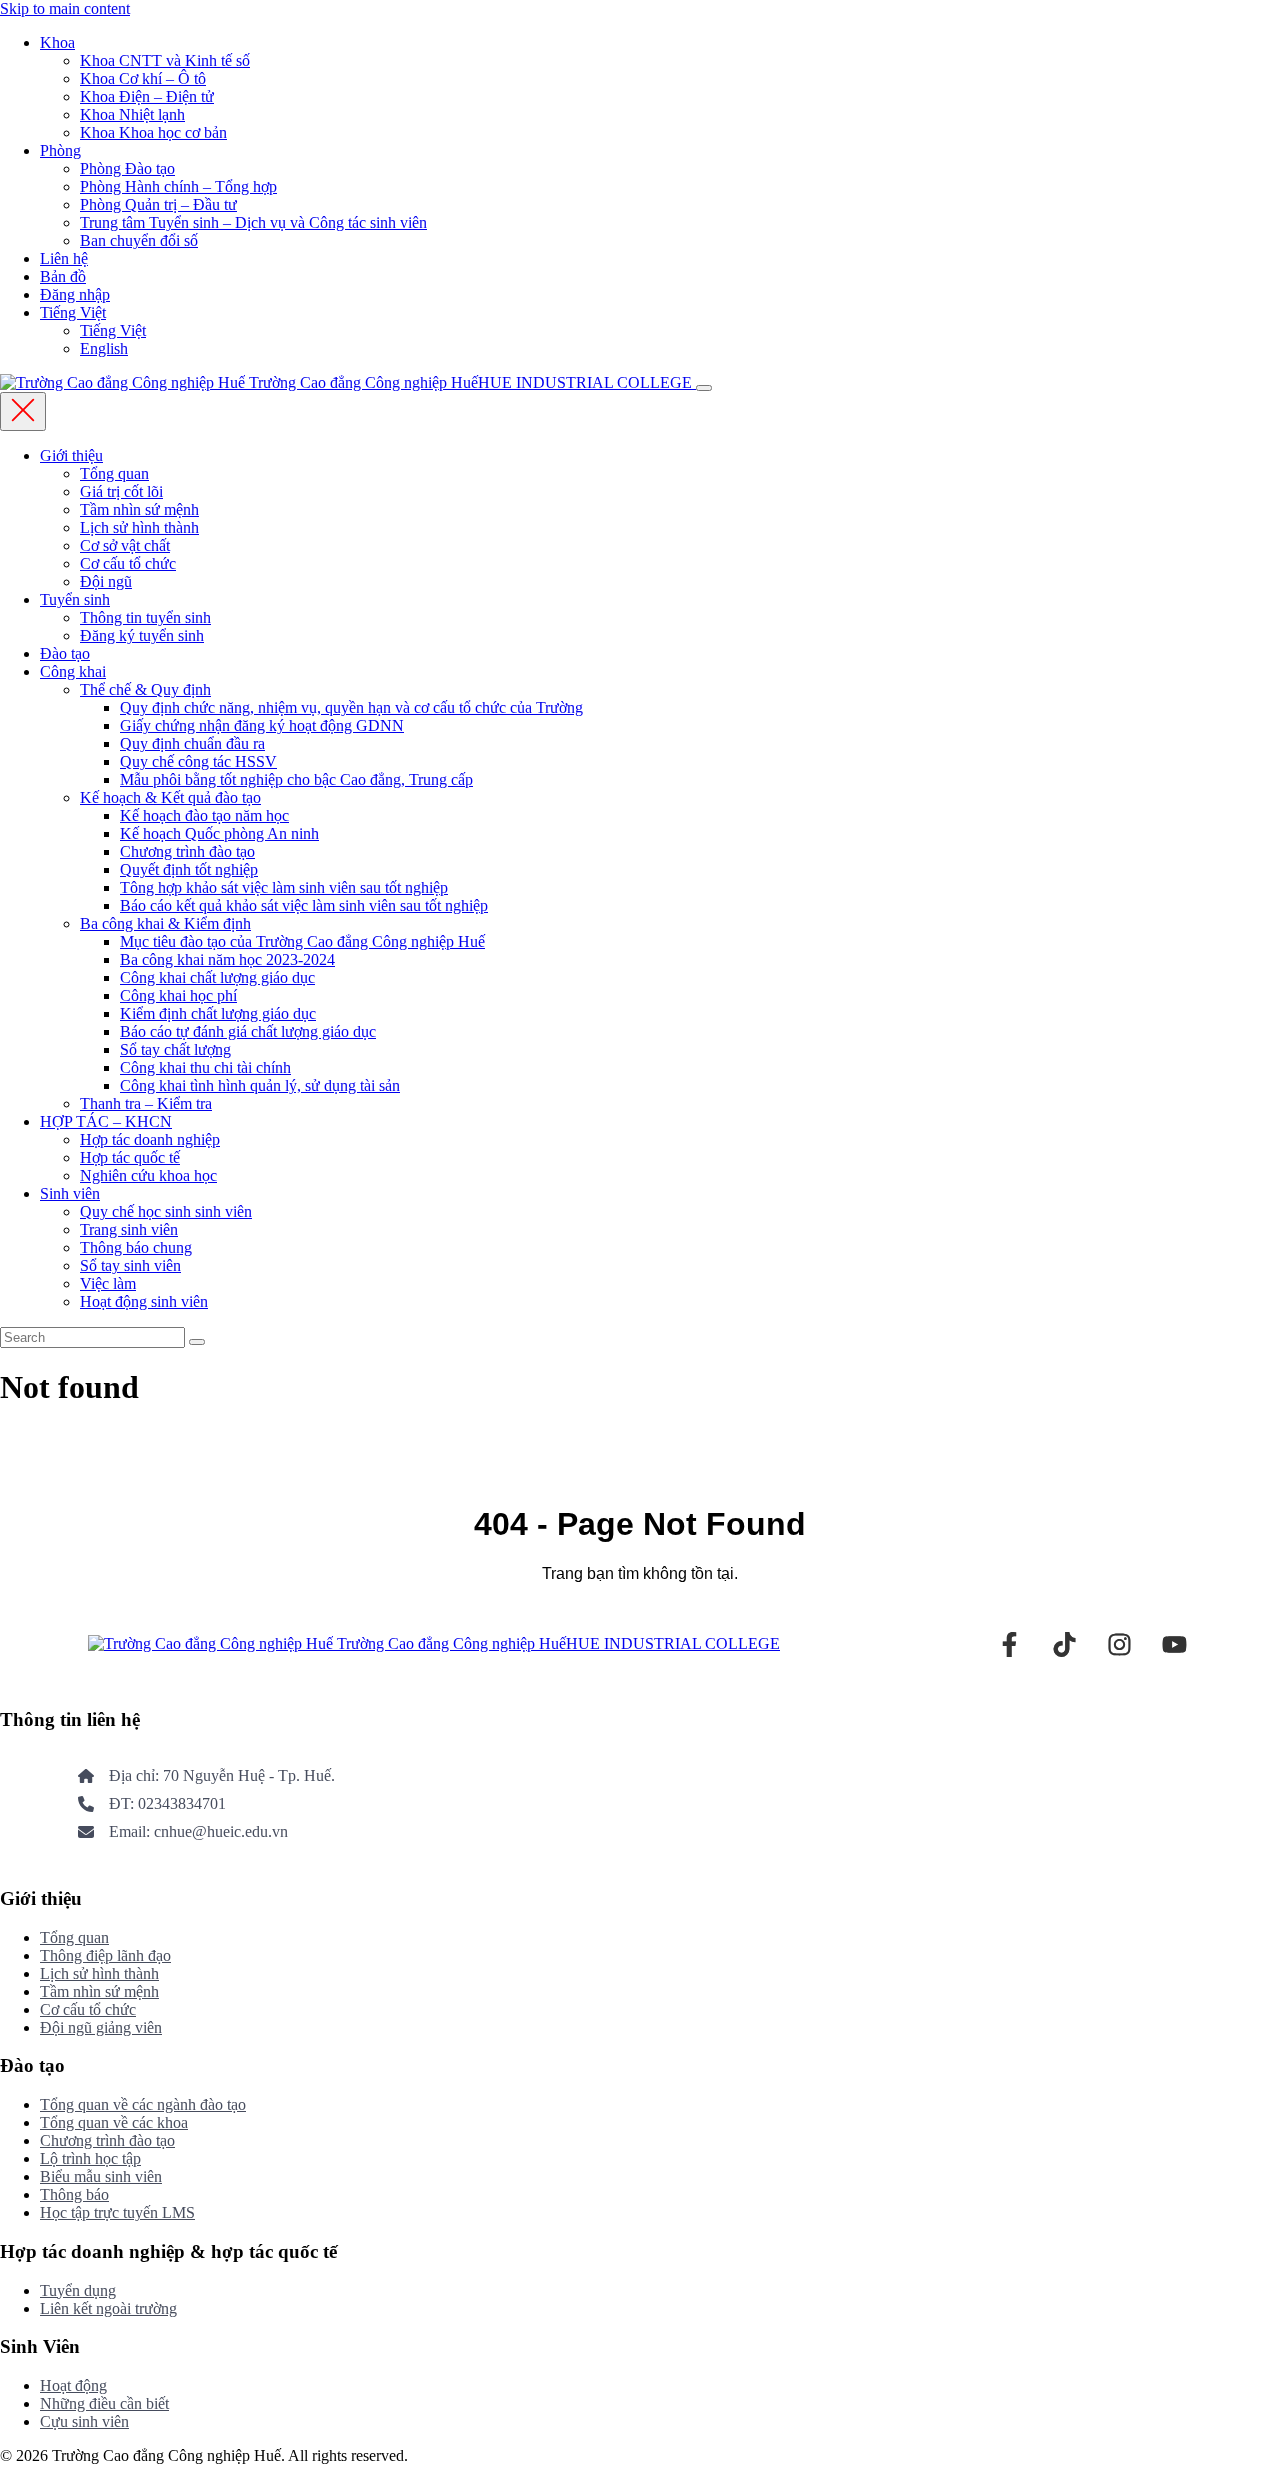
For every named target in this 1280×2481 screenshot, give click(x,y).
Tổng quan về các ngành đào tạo (143, 2104)
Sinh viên (70, 1193)
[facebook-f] (1009, 1644)
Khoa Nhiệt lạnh (132, 114)
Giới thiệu (71, 455)
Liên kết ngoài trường (108, 2308)
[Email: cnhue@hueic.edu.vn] (183, 1832)
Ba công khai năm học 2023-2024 (227, 959)
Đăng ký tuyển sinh (142, 635)
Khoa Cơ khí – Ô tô (143, 78)
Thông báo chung (136, 1247)
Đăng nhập (75, 294)
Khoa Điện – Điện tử (147, 96)
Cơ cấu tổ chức (128, 563)
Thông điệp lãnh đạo (105, 1955)
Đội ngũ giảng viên (101, 2027)
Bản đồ (63, 276)
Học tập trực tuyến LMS (117, 2212)
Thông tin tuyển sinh (145, 617)
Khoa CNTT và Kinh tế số (165, 60)
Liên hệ (64, 258)
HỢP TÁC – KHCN (106, 1121)
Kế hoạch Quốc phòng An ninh (219, 833)
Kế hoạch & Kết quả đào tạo (170, 797)
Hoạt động (73, 2385)
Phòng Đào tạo (127, 168)
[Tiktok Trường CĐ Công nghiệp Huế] (1064, 1644)
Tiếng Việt (73, 312)
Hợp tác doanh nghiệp (150, 1139)
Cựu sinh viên (84, 2421)
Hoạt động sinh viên (144, 1301)
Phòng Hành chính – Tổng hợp (178, 186)
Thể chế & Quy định (145, 689)
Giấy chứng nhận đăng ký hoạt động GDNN (262, 725)
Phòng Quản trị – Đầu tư (158, 204)
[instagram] (1119, 1644)
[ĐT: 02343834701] (152, 1804)
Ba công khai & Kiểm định (165, 923)
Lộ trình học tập (90, 2158)
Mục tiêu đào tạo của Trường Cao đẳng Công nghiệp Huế (302, 941)
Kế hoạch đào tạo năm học (204, 815)
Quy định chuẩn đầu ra (192, 743)
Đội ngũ (106, 581)
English (104, 348)
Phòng (60, 150)
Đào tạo (65, 653)
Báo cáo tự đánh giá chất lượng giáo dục (248, 1031)
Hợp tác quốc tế (130, 1157)
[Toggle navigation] (704, 388)
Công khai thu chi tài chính (205, 1067)
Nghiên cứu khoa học (148, 1175)
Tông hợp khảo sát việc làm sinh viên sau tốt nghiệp (284, 887)
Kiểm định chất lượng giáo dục (218, 1013)
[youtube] (1174, 1644)
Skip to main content (65, 8)
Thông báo (74, 2194)
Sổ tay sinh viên (130, 1265)
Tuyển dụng (78, 2290)
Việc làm (108, 1283)
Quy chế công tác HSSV (198, 761)
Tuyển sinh (75, 599)
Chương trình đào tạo (187, 851)
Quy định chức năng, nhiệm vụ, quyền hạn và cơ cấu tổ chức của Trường (351, 707)
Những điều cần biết (104, 2403)
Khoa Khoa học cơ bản (153, 132)
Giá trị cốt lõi (121, 491)
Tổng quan (114, 473)
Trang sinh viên (129, 1229)
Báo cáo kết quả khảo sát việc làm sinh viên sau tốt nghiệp (304, 905)
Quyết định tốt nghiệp (189, 869)
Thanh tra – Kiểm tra (146, 1103)
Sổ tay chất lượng (175, 1049)
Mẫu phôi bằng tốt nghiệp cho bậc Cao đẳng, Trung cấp (296, 779)
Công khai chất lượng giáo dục (217, 977)
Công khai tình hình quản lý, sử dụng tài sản (260, 1085)
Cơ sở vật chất (125, 545)
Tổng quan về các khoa (114, 2122)
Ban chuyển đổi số (139, 240)
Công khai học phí (178, 995)
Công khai (73, 671)
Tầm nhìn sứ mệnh (139, 509)
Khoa (57, 42)
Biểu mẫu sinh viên (101, 2176)
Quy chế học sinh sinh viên (166, 1211)
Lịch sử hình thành (139, 527)
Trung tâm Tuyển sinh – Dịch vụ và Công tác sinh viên (253, 222)
